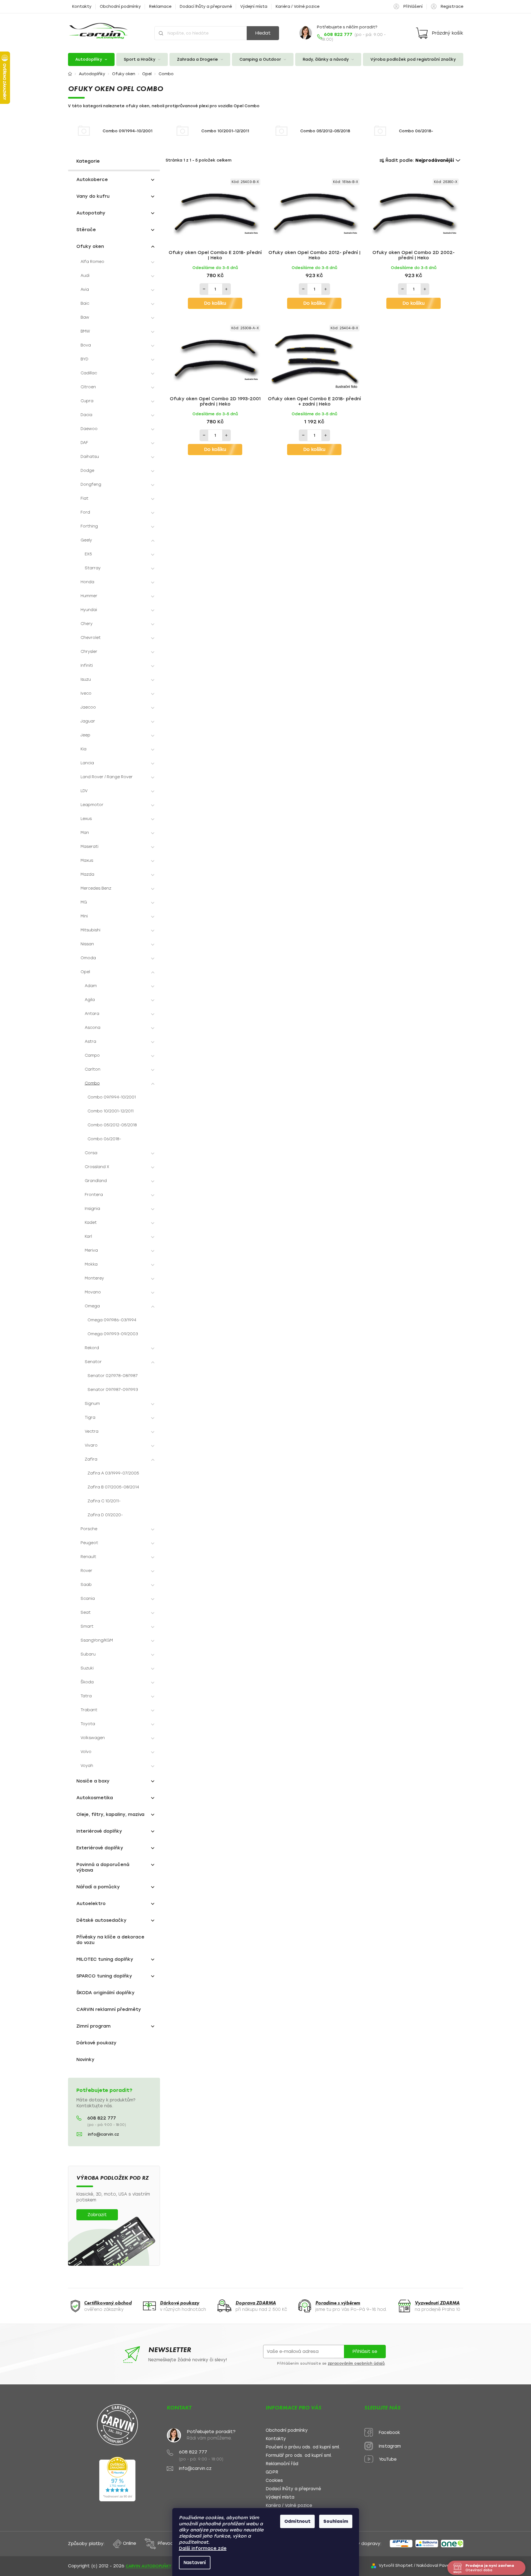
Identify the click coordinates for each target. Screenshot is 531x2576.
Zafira (91, 1459)
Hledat (263, 33)
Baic (85, 303)
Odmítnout (297, 2521)
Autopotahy (91, 213)
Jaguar (88, 721)
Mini (84, 916)
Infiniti (87, 666)
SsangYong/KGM (97, 1640)
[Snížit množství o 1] (204, 289)
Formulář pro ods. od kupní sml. (299, 2456)
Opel (85, 972)
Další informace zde (203, 2548)
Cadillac (89, 373)
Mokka (91, 1264)
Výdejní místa (254, 7)
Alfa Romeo (92, 262)
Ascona (93, 1028)
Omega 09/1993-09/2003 (113, 1334)
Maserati (89, 847)
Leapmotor (92, 805)
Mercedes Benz (96, 888)
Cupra (87, 401)
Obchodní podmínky (120, 7)
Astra (90, 1042)
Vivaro (91, 1445)
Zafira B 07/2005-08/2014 (113, 1487)
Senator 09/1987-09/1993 (113, 1390)
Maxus (87, 860)
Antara (92, 1014)
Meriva (91, 1250)
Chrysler (89, 652)
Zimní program (94, 2026)
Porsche (89, 1529)
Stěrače (86, 230)
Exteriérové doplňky (100, 1848)
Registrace (452, 7)
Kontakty (82, 7)
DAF (84, 443)
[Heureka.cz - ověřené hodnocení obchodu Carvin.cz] (117, 2479)
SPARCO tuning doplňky (104, 1976)
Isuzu (86, 679)
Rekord (92, 1348)
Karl (88, 1236)
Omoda (88, 958)
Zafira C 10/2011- (104, 1501)
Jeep (85, 735)
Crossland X (97, 1167)
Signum (92, 1404)
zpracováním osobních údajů (356, 2363)
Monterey (94, 1278)
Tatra (86, 1696)
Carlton (93, 1069)
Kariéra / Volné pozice (298, 7)
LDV (84, 791)
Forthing (89, 526)
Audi (85, 276)
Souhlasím (336, 2521)
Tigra (90, 1418)
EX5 (88, 554)
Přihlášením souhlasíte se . (331, 2363)
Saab (86, 1585)
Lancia (87, 763)
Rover (86, 1571)
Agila (90, 1000)
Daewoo (89, 429)
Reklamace (160, 7)
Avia (85, 290)
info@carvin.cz (103, 2134)
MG (84, 902)
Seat (86, 1612)
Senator (93, 1362)
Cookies (274, 2481)
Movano (93, 1292)
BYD (84, 359)
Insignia (92, 1209)
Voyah (87, 1766)
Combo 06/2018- (104, 1139)
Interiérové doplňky (99, 1831)
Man (85, 833)
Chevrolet (91, 638)
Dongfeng (91, 484)
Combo (92, 1083)
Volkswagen (93, 1738)
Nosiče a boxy (93, 1781)
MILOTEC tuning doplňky (105, 1959)
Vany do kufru (93, 196)
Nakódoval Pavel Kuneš (440, 2566)
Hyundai (89, 610)
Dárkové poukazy (96, 2043)
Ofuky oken (90, 246)
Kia (83, 749)
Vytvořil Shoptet (396, 2566)
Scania (88, 1599)
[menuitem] (91, 59)
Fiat (84, 498)
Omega (92, 1306)
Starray (93, 568)
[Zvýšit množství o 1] (226, 289)
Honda (87, 582)
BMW (85, 331)
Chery (87, 624)
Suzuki (87, 1668)
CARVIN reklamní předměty (109, 2009)
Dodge (87, 471)
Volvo (86, 1752)
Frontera (94, 1195)
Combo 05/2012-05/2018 (112, 1125)
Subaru (88, 1654)
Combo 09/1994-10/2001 (112, 1097)
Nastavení (195, 2563)
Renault (88, 1557)
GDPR (272, 2472)
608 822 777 (102, 2118)
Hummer (89, 596)
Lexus (86, 819)
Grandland (96, 1181)
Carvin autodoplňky (148, 2566)
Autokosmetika (95, 1798)
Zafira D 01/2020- (105, 1515)
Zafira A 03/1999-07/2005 (113, 1473)
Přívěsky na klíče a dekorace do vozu (110, 1940)
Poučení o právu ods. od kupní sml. (303, 2447)
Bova (86, 345)
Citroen (88, 387)
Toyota (88, 1724)
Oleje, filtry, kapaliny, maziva (110, 1814)
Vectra (92, 1431)
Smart (87, 1626)
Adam (91, 986)
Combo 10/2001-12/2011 (111, 1111)
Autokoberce (92, 180)
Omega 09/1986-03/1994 (112, 1320)
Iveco (86, 693)
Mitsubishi (90, 930)
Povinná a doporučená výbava (103, 1867)
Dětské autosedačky (101, 1920)
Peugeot (89, 1543)
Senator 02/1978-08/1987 (113, 1376)
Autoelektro (91, 1904)
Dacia (86, 415)
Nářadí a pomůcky (98, 1887)
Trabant (89, 1710)
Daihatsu (90, 457)
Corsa (91, 1153)
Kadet (91, 1223)
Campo (92, 1055)
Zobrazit (97, 2215)
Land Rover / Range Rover (107, 777)
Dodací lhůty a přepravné (206, 7)
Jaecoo (88, 707)
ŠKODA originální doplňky (106, 1993)
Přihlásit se (365, 2351)
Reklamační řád (282, 2464)
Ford (85, 512)
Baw (85, 317)
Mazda (87, 874)
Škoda (87, 1682)
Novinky (85, 2059)
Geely (86, 540)
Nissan (87, 944)
